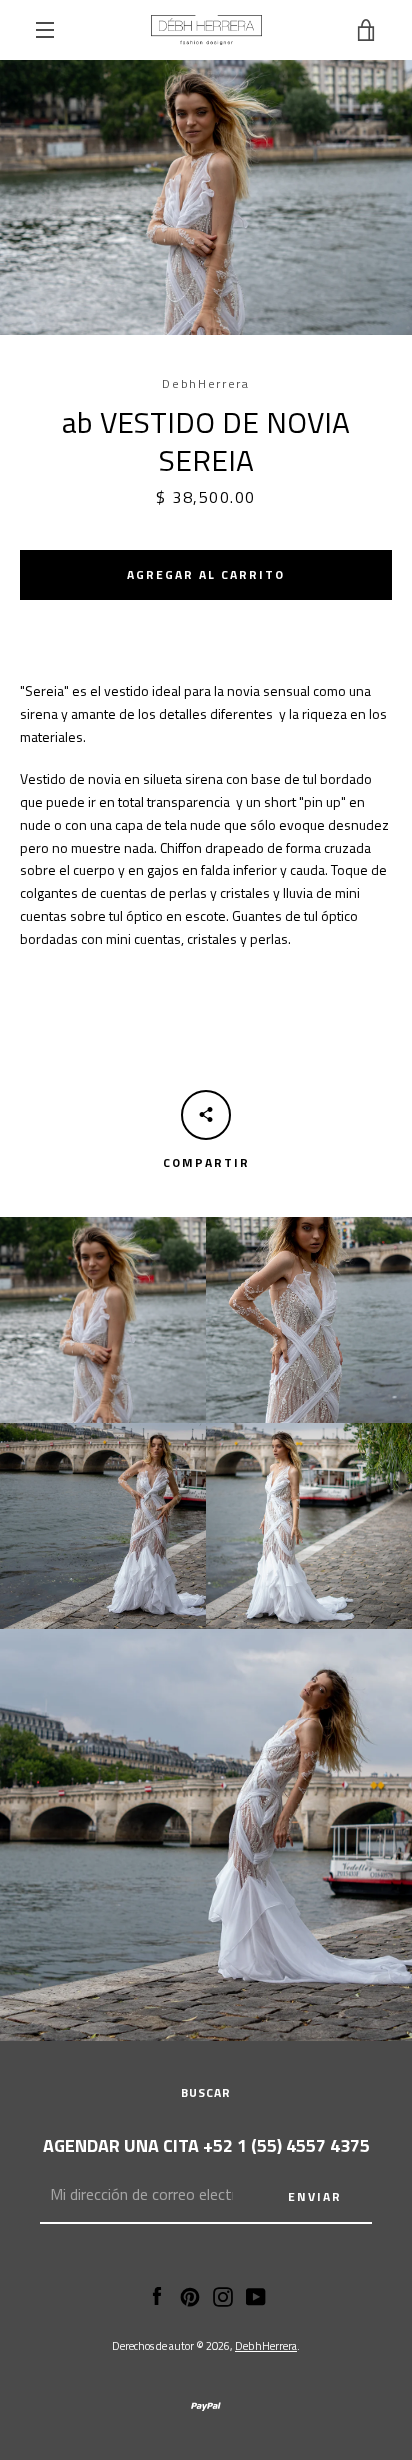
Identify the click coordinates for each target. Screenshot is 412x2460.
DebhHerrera (266, 2345)
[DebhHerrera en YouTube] (256, 2294)
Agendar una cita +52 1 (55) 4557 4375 (206, 2145)
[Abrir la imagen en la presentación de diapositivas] (206, 197)
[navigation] (45, 30)
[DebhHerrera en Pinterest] (190, 2294)
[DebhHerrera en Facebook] (157, 2294)
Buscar (206, 2092)
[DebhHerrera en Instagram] (223, 2294)
